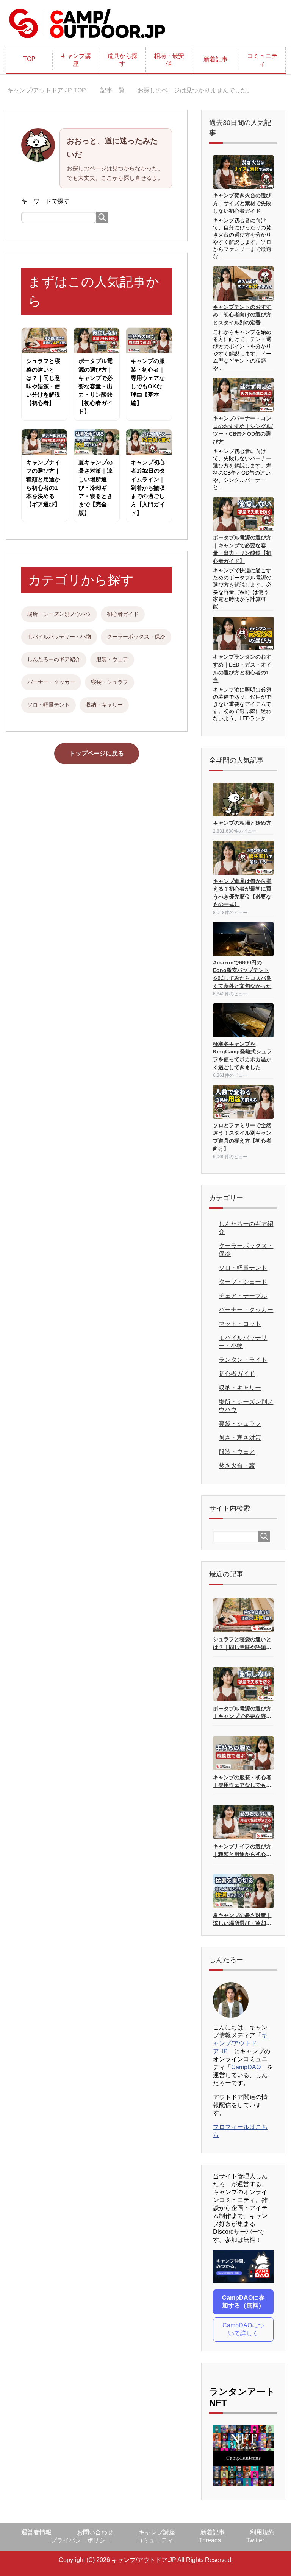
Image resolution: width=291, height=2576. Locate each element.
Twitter (255, 2540)
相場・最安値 (169, 60)
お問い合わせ (95, 2532)
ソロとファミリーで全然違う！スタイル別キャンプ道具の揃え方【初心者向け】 (242, 1137)
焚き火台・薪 (237, 1466)
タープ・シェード (243, 1282)
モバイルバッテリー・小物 (59, 637)
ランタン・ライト (243, 1360)
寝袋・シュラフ (110, 682)
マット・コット (240, 1324)
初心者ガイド (123, 614)
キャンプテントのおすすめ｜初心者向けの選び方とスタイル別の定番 (242, 315)
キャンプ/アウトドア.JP (240, 2043)
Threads (210, 2540)
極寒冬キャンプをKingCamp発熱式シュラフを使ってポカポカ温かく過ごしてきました (242, 1056)
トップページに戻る (97, 753)
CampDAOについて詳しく (243, 2329)
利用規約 (262, 2532)
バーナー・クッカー (51, 682)
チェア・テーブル (243, 1296)
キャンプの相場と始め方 (242, 823)
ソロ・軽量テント (48, 705)
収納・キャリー (104, 705)
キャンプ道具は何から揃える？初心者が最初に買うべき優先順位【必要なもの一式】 (242, 893)
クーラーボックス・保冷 (136, 637)
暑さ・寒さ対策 (240, 1438)
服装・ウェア (112, 659)
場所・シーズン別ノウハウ (59, 614)
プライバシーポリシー (81, 2540)
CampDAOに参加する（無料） (243, 2302)
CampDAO (246, 2067)
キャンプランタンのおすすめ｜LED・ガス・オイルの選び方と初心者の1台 (242, 669)
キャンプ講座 (76, 60)
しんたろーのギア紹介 (54, 659)
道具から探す (122, 60)
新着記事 (216, 59)
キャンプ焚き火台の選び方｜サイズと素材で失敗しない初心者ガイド (242, 203)
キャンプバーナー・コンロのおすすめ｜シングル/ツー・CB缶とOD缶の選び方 (243, 430)
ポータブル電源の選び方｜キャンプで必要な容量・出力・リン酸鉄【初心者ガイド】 (242, 549)
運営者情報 (36, 2532)
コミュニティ (262, 60)
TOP (29, 59)
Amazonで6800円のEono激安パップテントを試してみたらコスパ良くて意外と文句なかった (242, 974)
